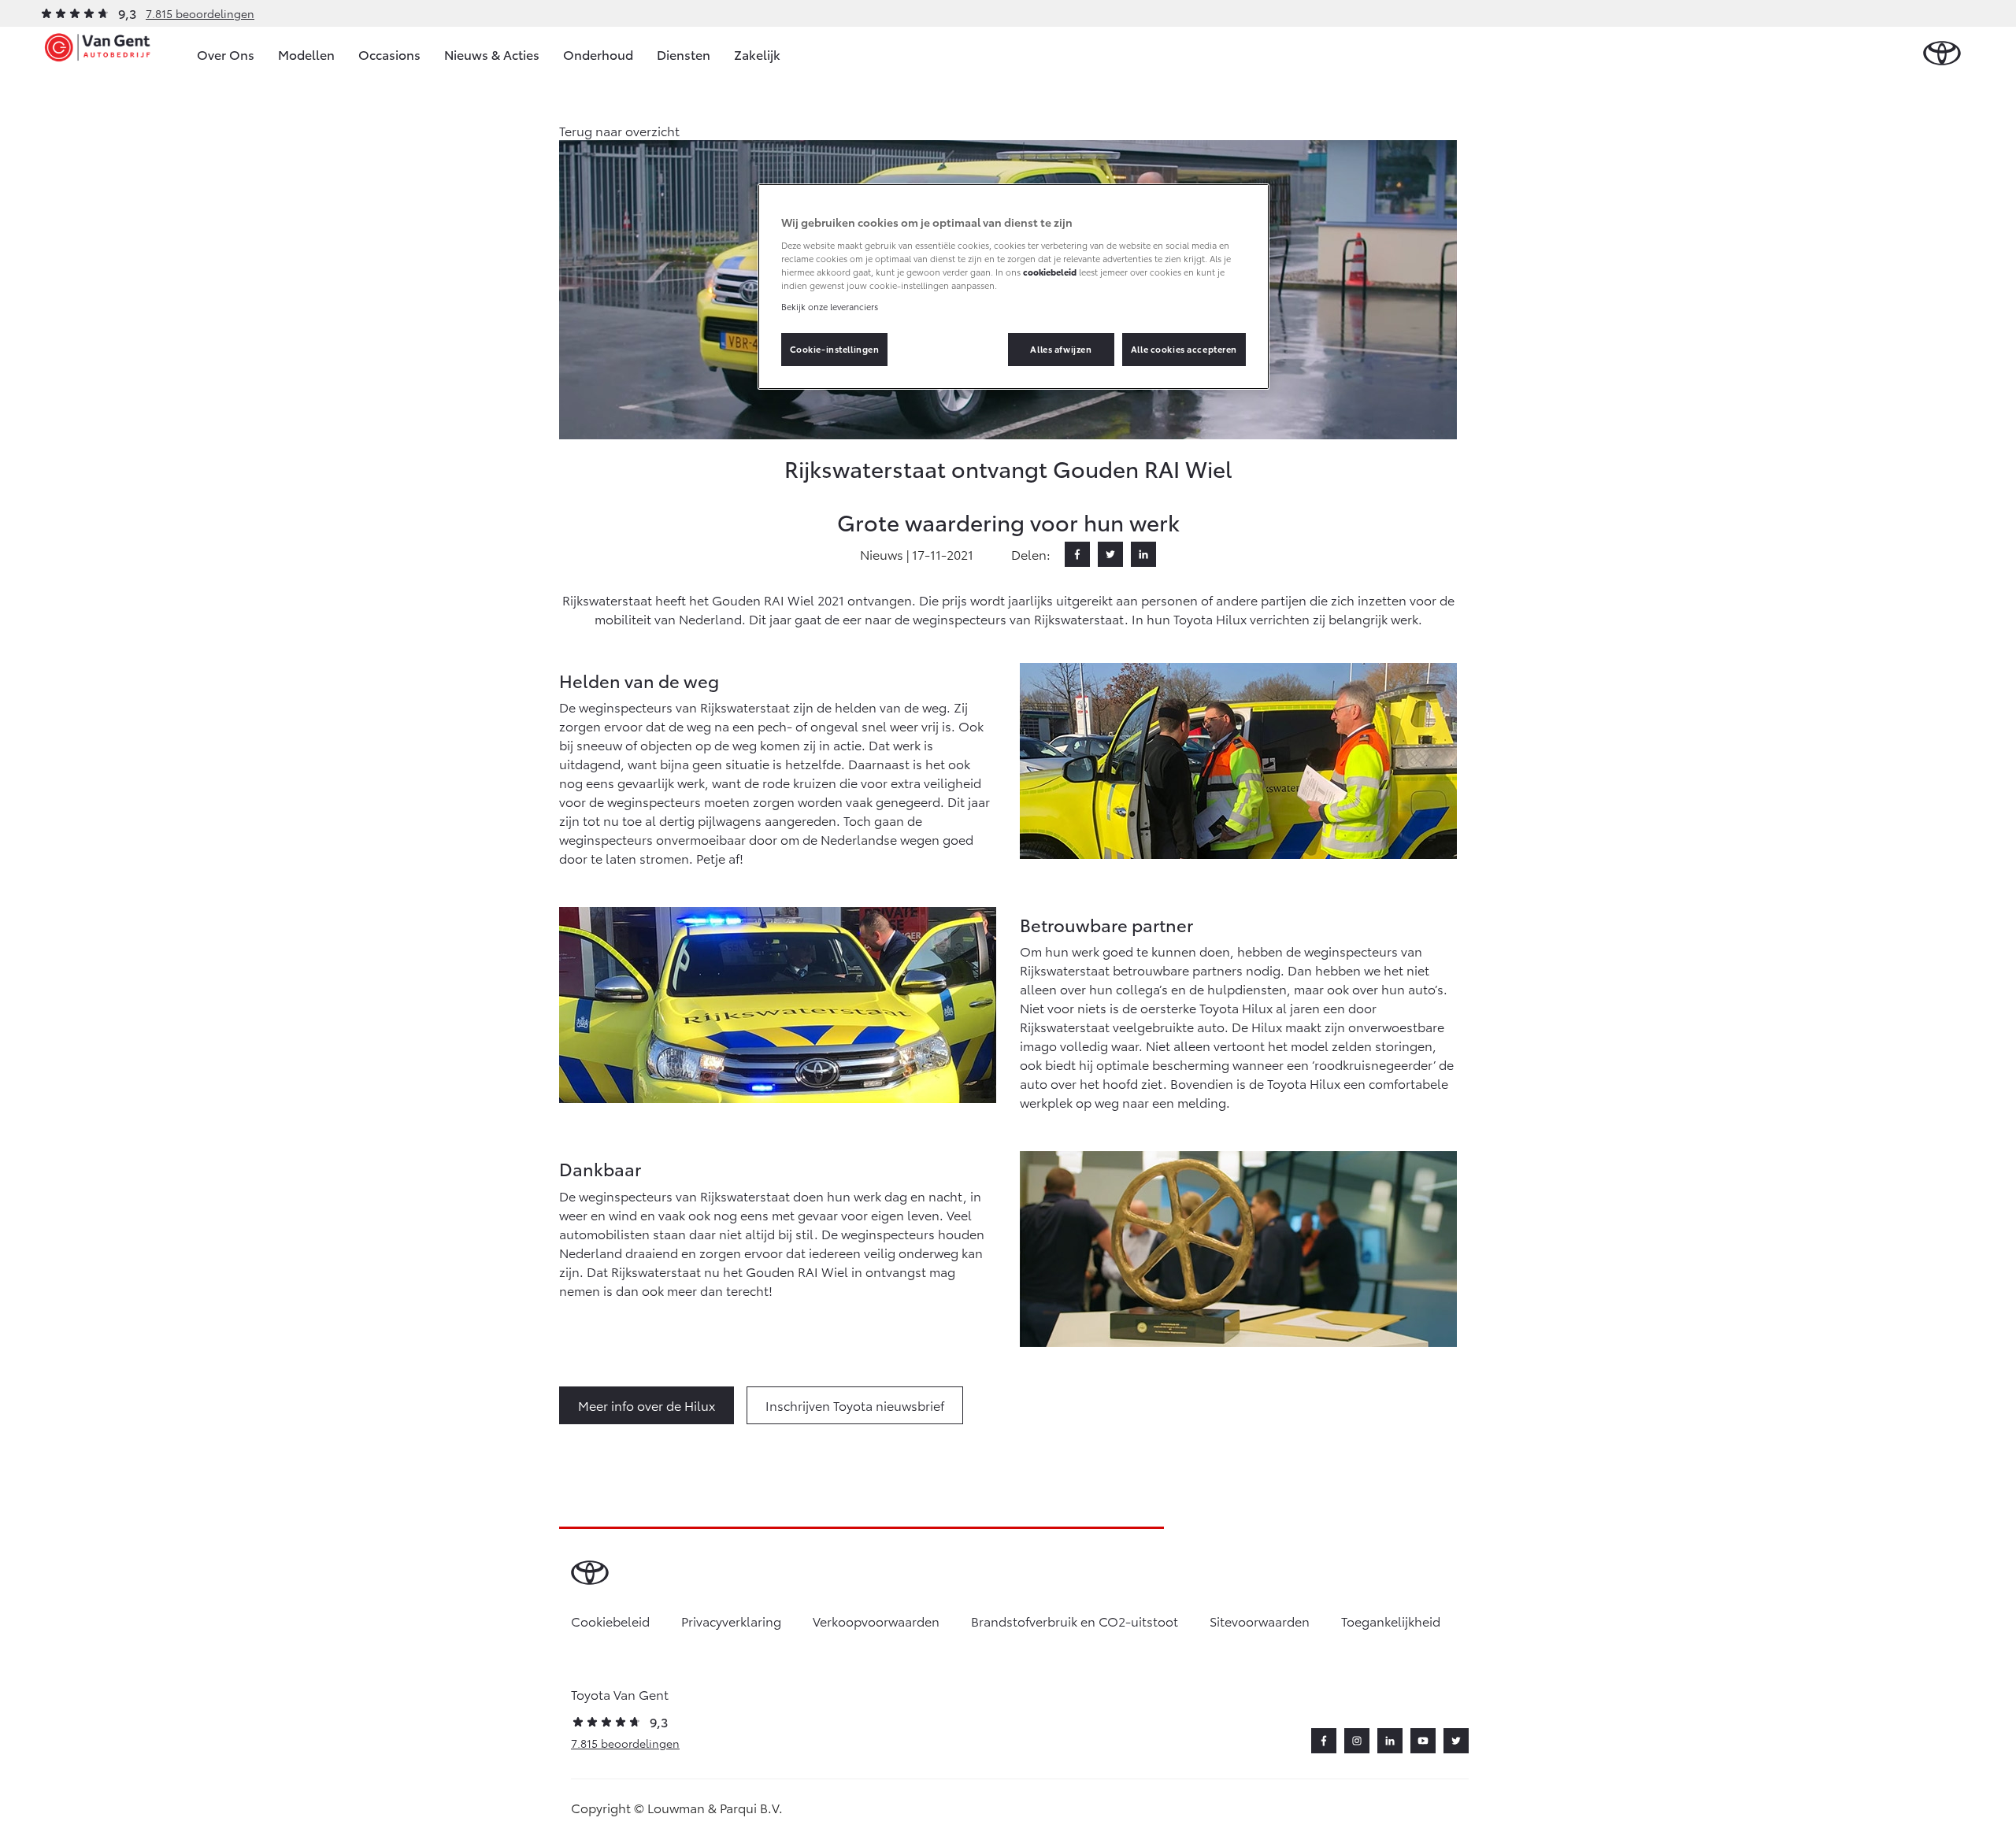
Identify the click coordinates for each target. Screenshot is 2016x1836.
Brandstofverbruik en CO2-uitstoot (1075, 1621)
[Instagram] (1357, 1741)
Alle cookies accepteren (1184, 349)
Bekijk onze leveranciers (830, 306)
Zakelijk (757, 54)
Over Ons (226, 54)
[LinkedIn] (1143, 554)
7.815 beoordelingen (200, 13)
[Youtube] (1423, 1741)
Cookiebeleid (610, 1621)
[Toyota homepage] (1942, 54)
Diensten (684, 54)
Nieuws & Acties (492, 54)
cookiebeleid (1050, 272)
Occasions (389, 54)
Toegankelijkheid (1391, 1621)
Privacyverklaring (731, 1621)
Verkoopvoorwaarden (876, 1621)
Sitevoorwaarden (1260, 1621)
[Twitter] (1110, 554)
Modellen (306, 54)
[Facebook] (1077, 554)
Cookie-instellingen (835, 349)
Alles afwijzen (1061, 349)
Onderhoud (598, 54)
